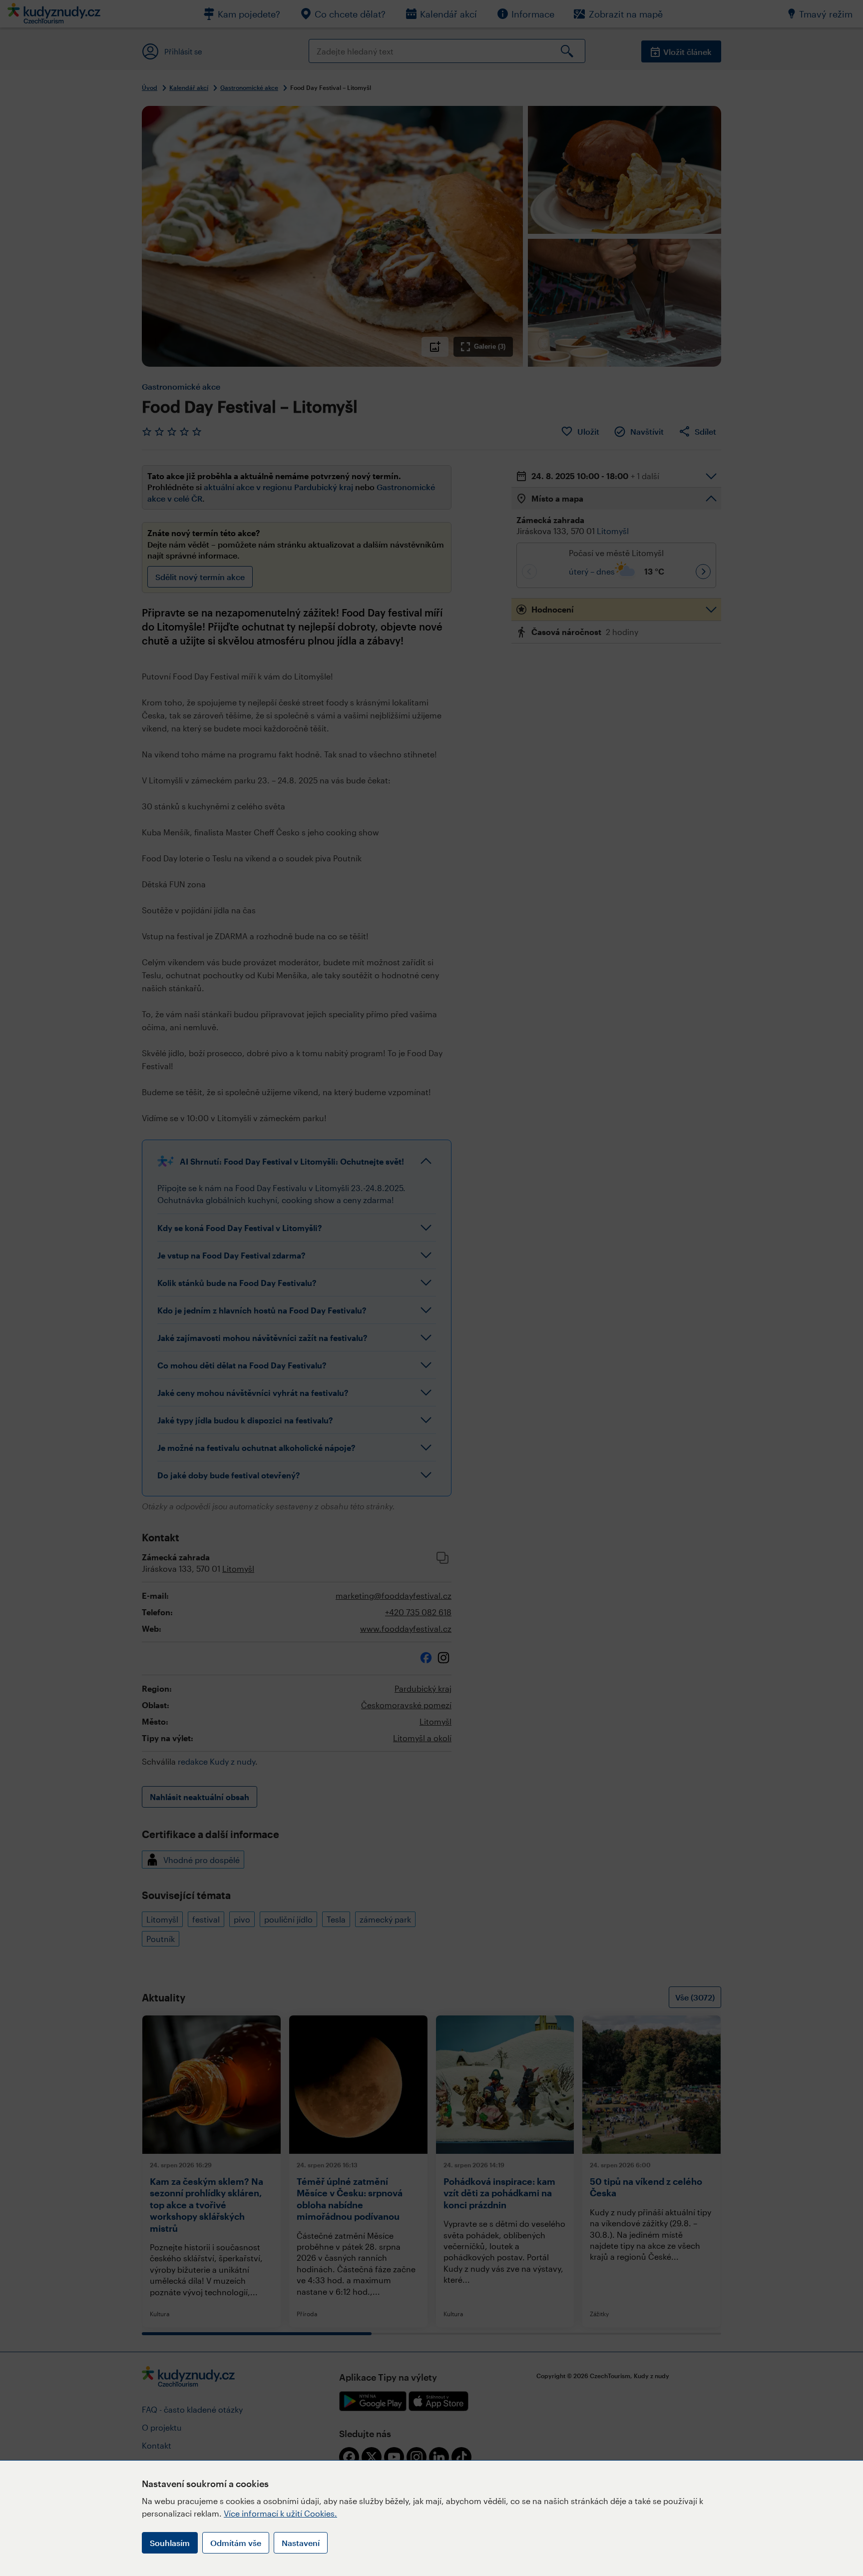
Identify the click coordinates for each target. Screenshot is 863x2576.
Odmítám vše (236, 2543)
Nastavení (301, 2543)
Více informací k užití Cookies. (280, 2513)
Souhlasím (170, 2543)
